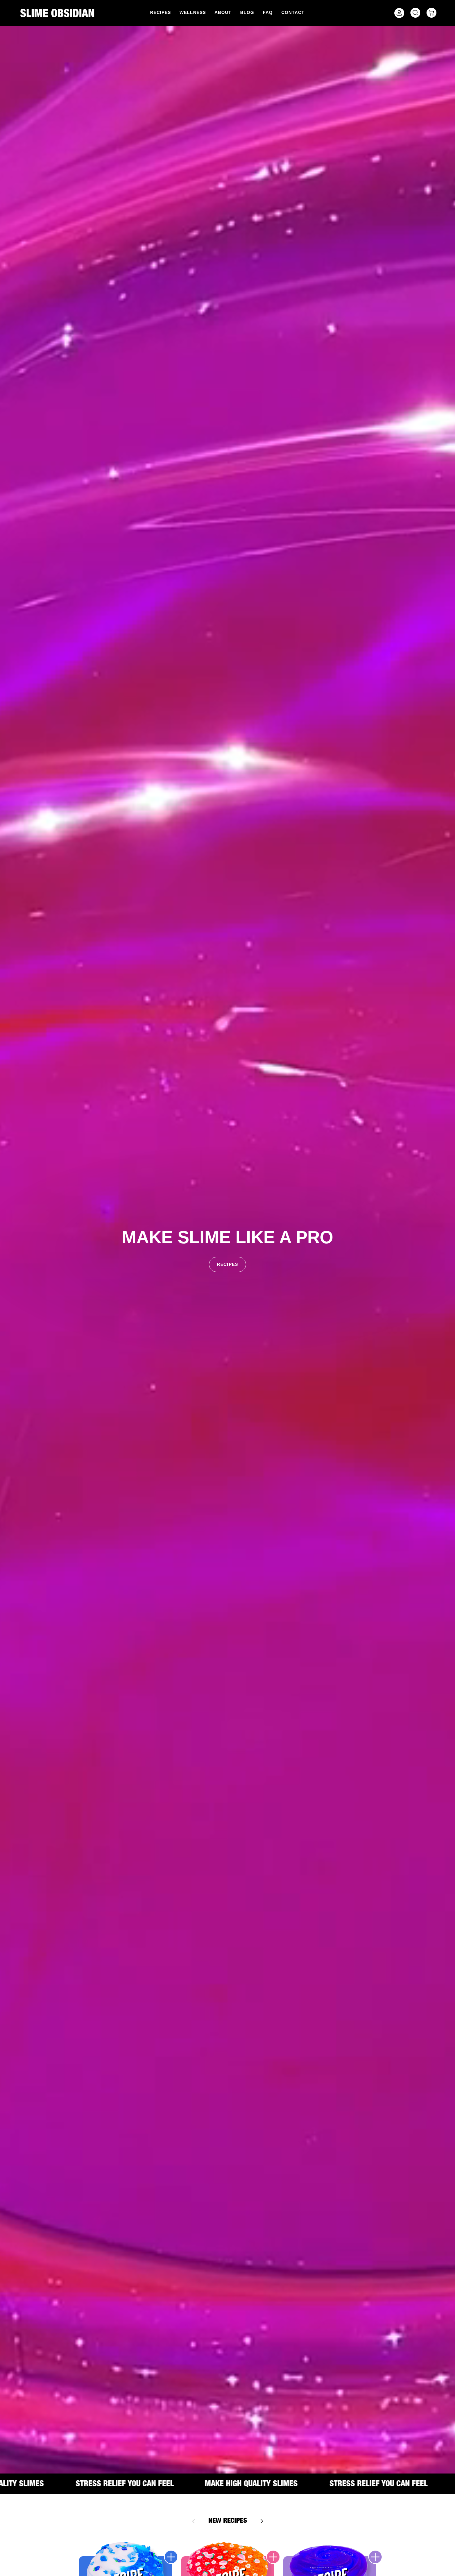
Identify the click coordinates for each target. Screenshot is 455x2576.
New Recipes (228, 2521)
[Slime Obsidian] (57, 13)
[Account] (398, 13)
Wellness (193, 12)
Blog (247, 12)
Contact (293, 12)
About (223, 12)
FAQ (268, 12)
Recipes (160, 12)
